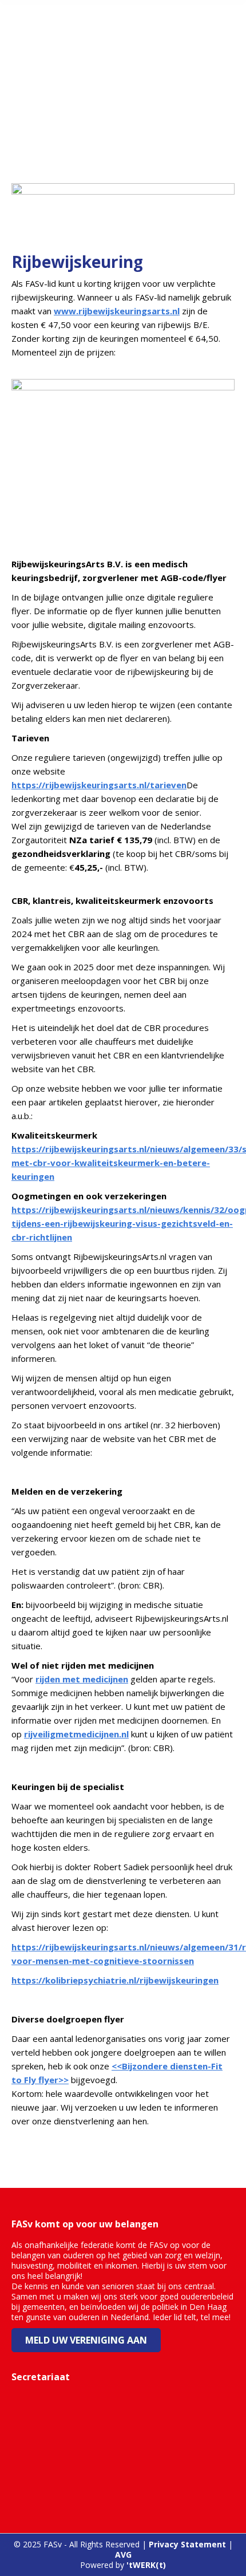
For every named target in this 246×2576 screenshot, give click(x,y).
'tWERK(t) (146, 2565)
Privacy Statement (187, 2544)
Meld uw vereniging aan (86, 2340)
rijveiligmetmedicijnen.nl (76, 1734)
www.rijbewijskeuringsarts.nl (117, 311)
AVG (123, 2555)
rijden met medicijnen (82, 1679)
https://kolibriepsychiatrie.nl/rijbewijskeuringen (115, 1980)
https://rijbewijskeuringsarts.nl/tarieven (99, 785)
